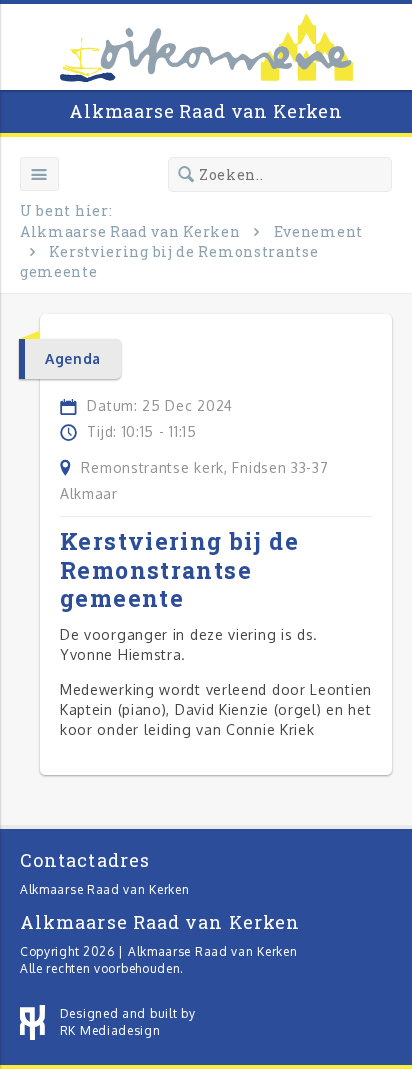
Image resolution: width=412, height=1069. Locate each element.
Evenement (318, 231)
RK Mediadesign (110, 1030)
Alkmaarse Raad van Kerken (206, 111)
